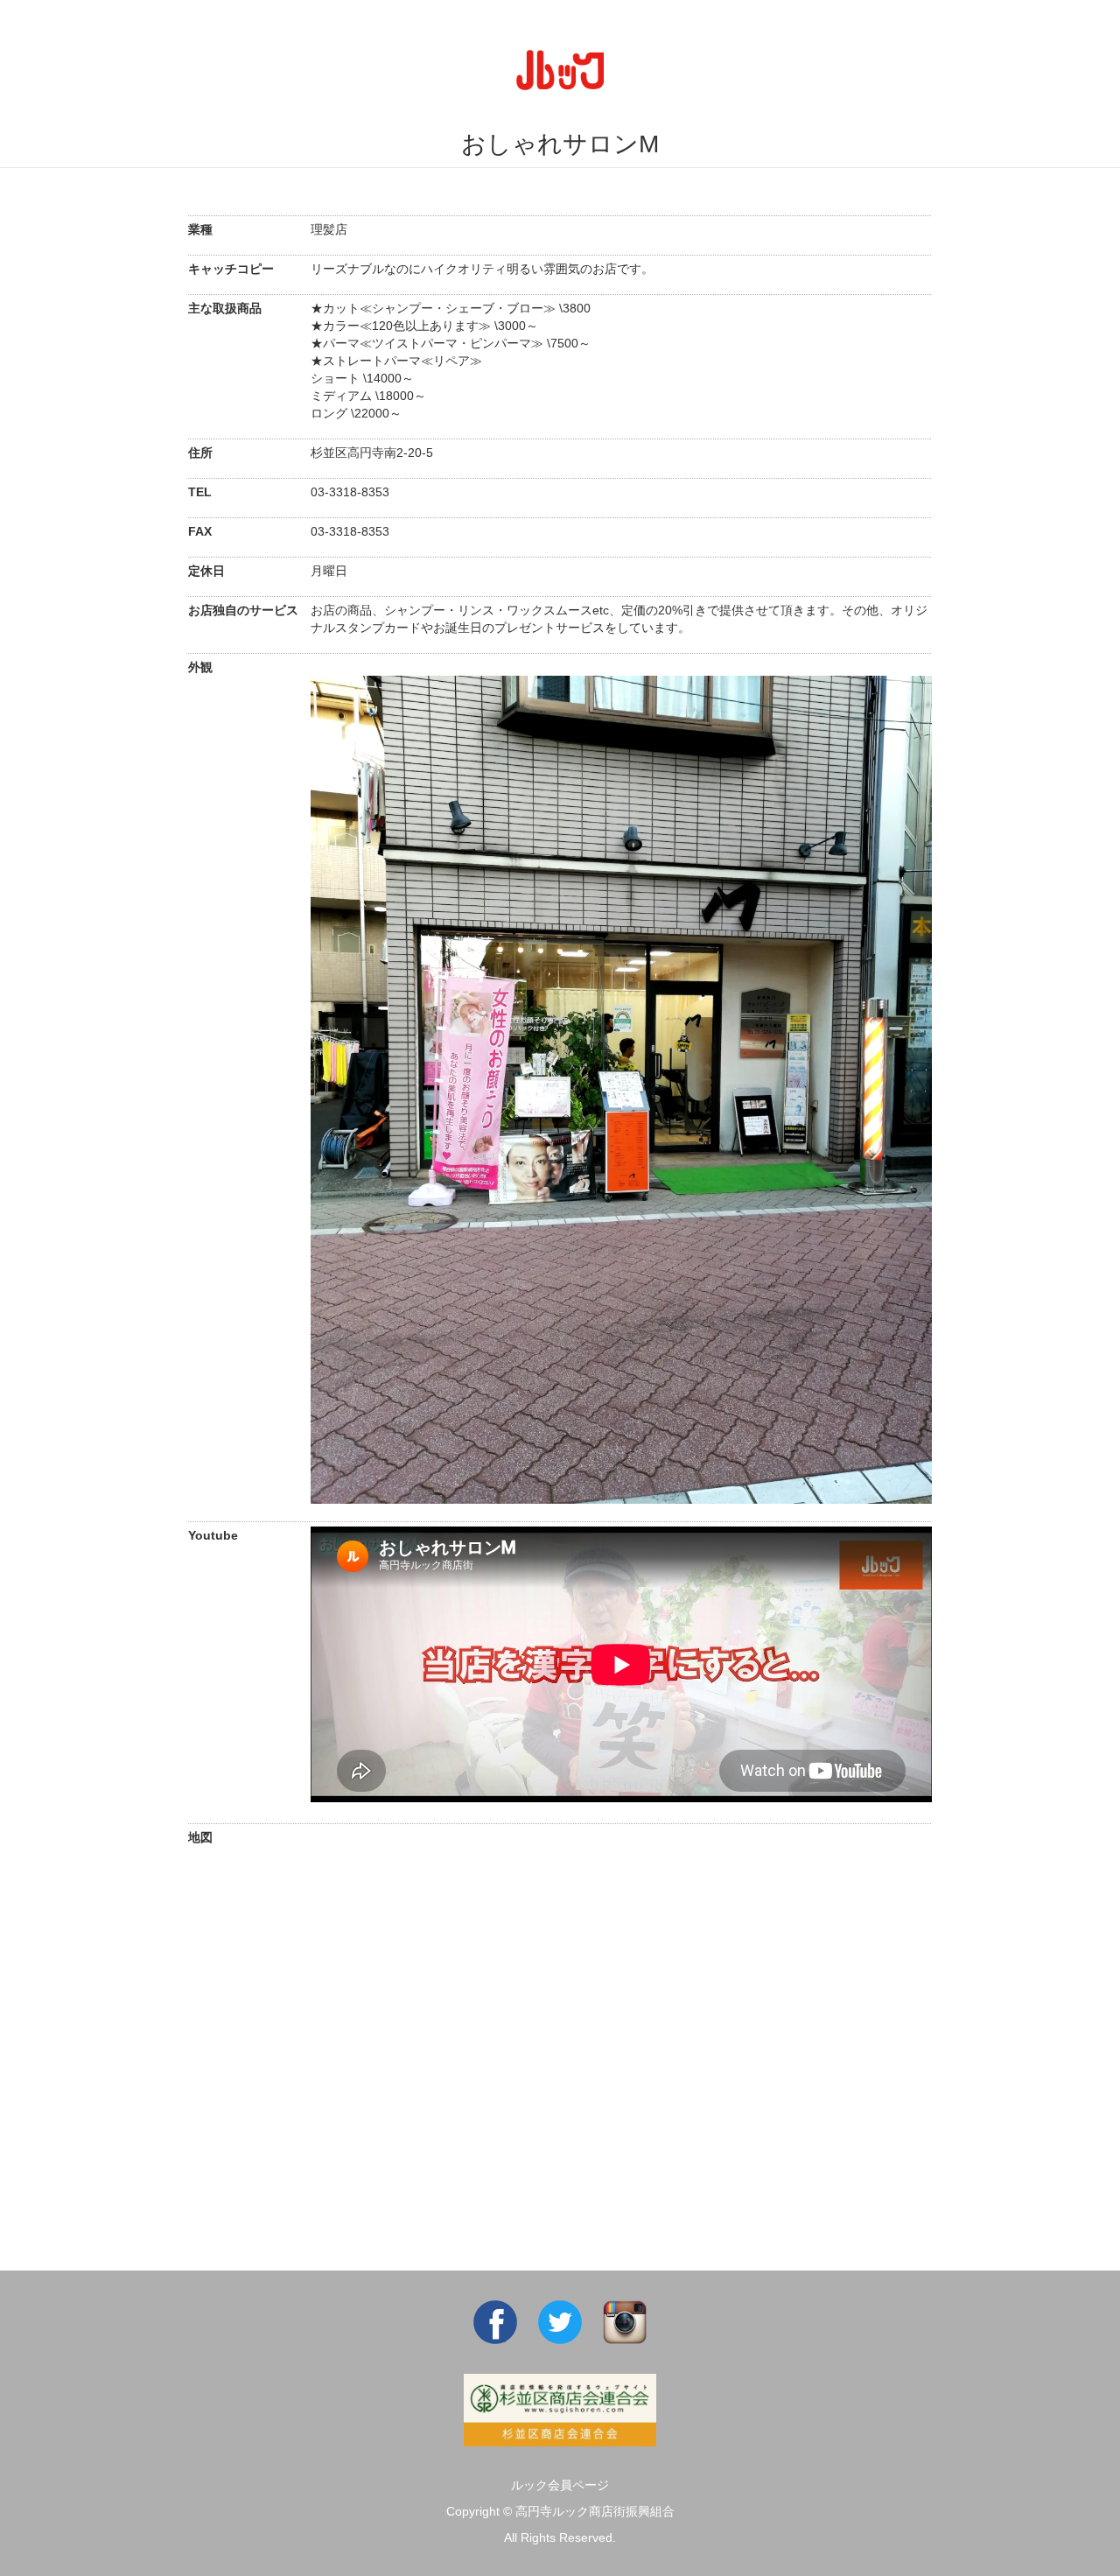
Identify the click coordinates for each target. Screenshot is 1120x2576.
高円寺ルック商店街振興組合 (595, 2511)
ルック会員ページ (560, 2485)
